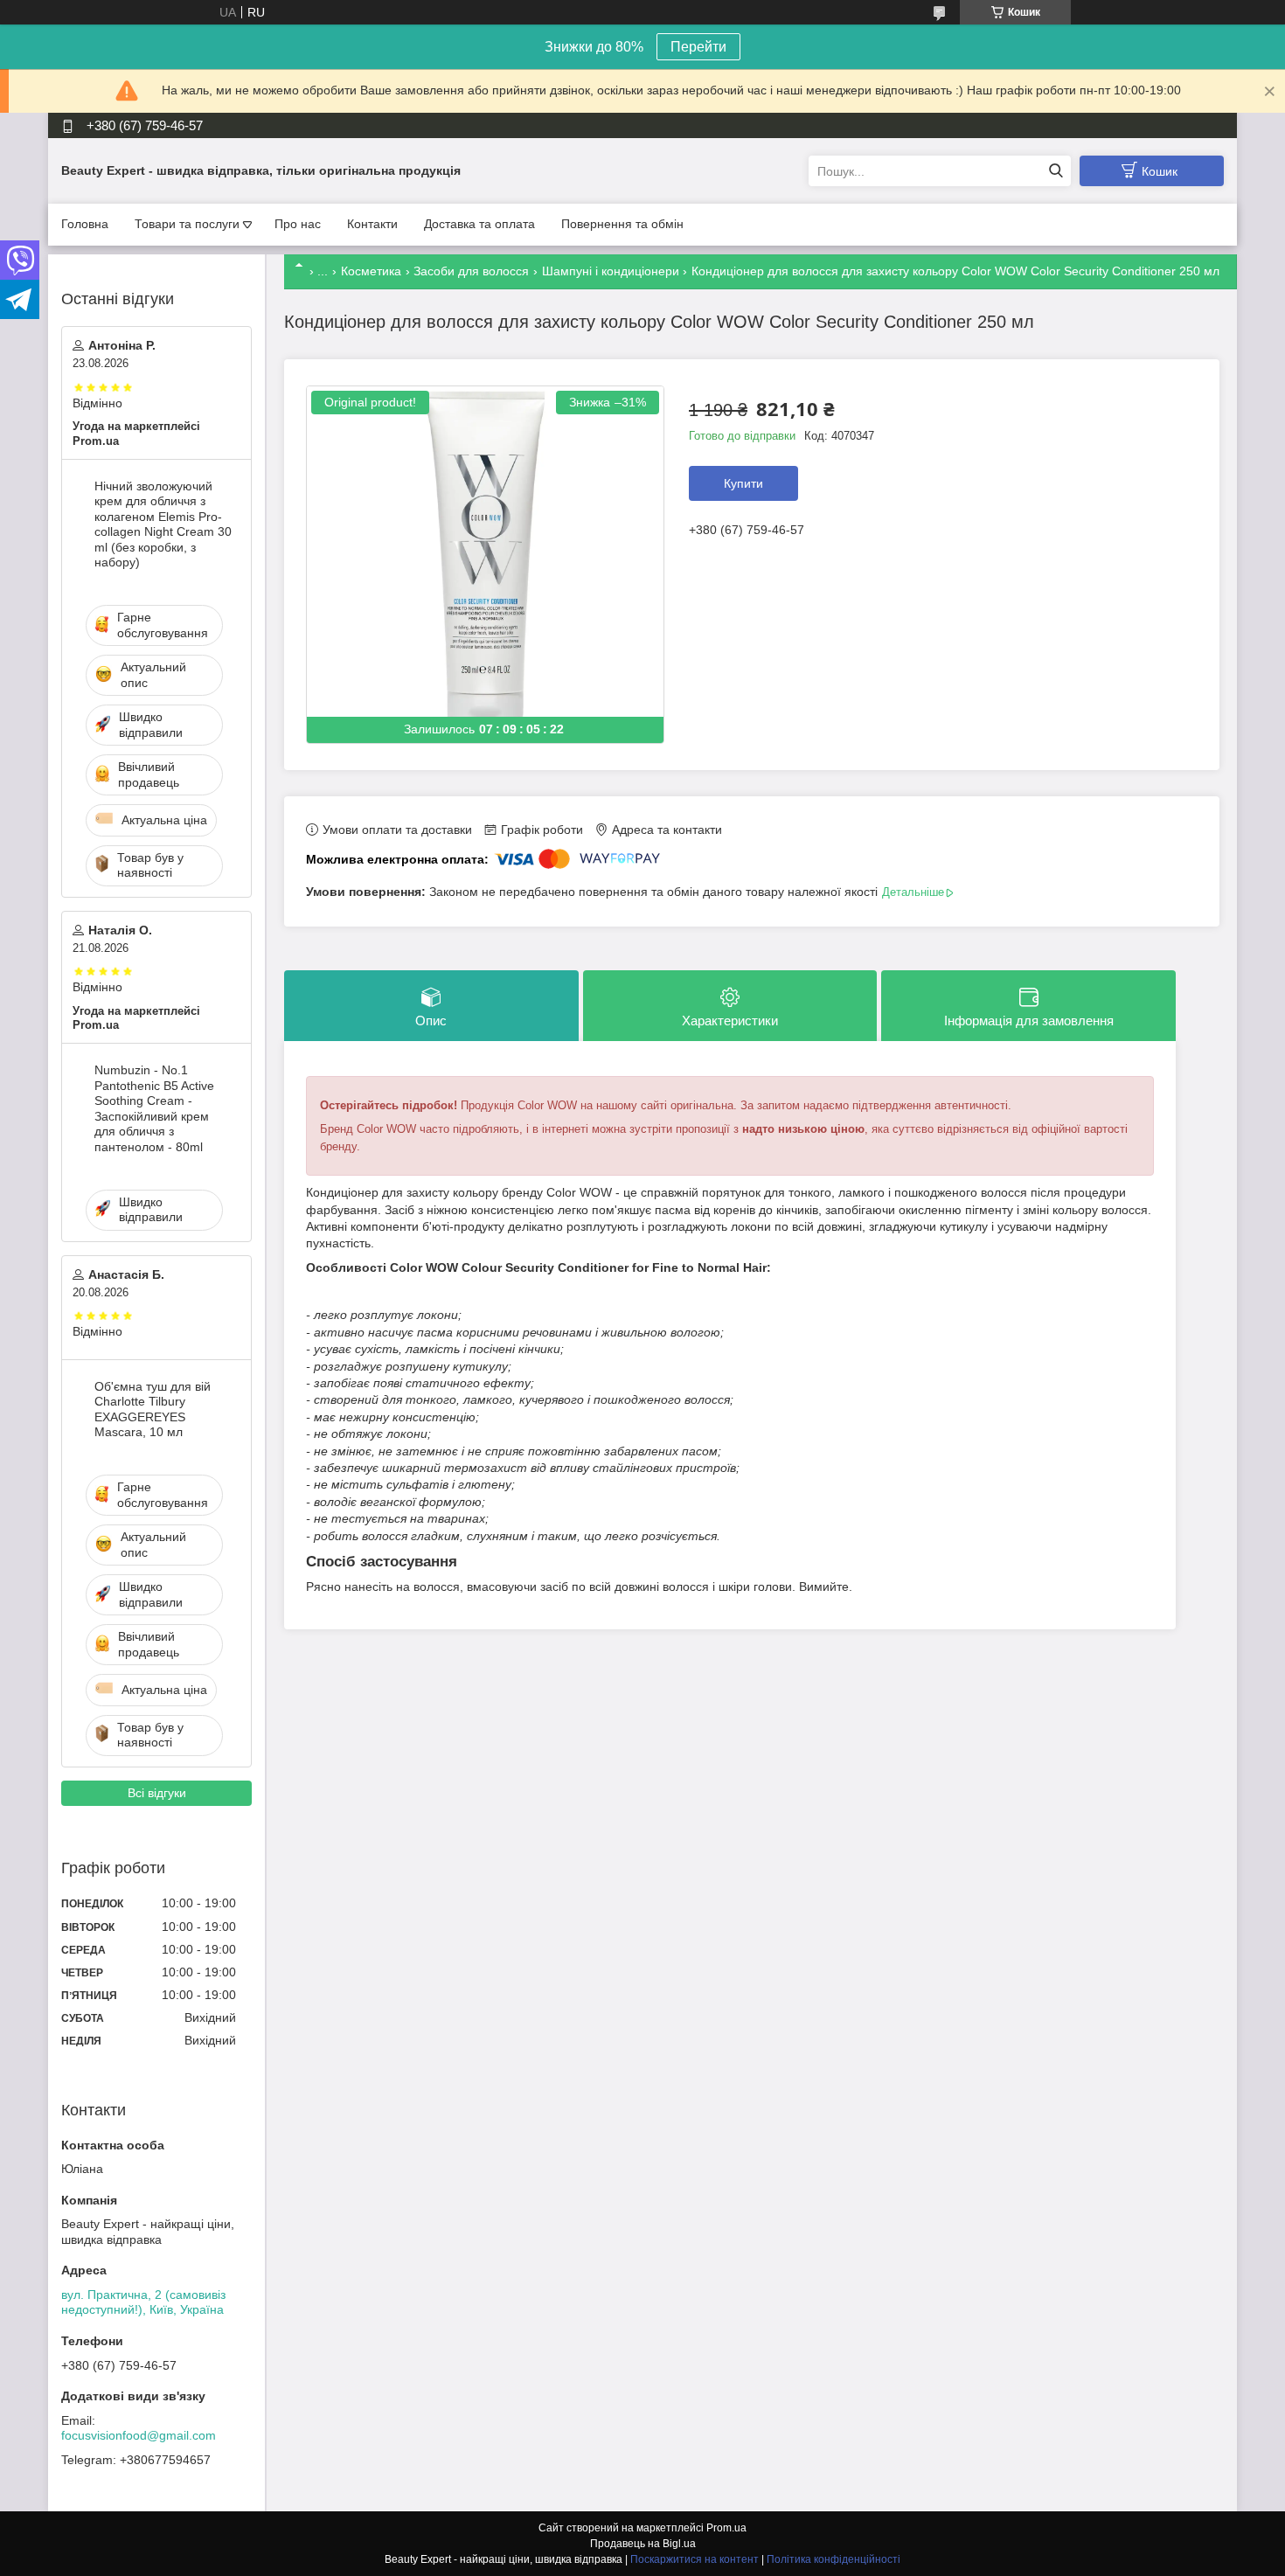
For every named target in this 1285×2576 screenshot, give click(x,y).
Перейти (698, 47)
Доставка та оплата (479, 224)
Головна (85, 224)
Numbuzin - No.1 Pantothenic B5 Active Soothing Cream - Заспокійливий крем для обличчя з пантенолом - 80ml (154, 1108)
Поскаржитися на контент (695, 2559)
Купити (743, 483)
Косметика (371, 271)
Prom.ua (726, 2528)
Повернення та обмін (622, 224)
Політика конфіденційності (834, 2559)
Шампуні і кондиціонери (611, 271)
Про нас (298, 224)
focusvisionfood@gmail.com (139, 2435)
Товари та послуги (187, 224)
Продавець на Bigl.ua (643, 2544)
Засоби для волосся (471, 271)
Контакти (372, 224)
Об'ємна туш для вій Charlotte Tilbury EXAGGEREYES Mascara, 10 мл (153, 1410)
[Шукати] (1056, 171)
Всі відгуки (157, 1793)
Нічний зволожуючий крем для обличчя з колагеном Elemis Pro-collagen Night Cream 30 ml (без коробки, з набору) (163, 524)
